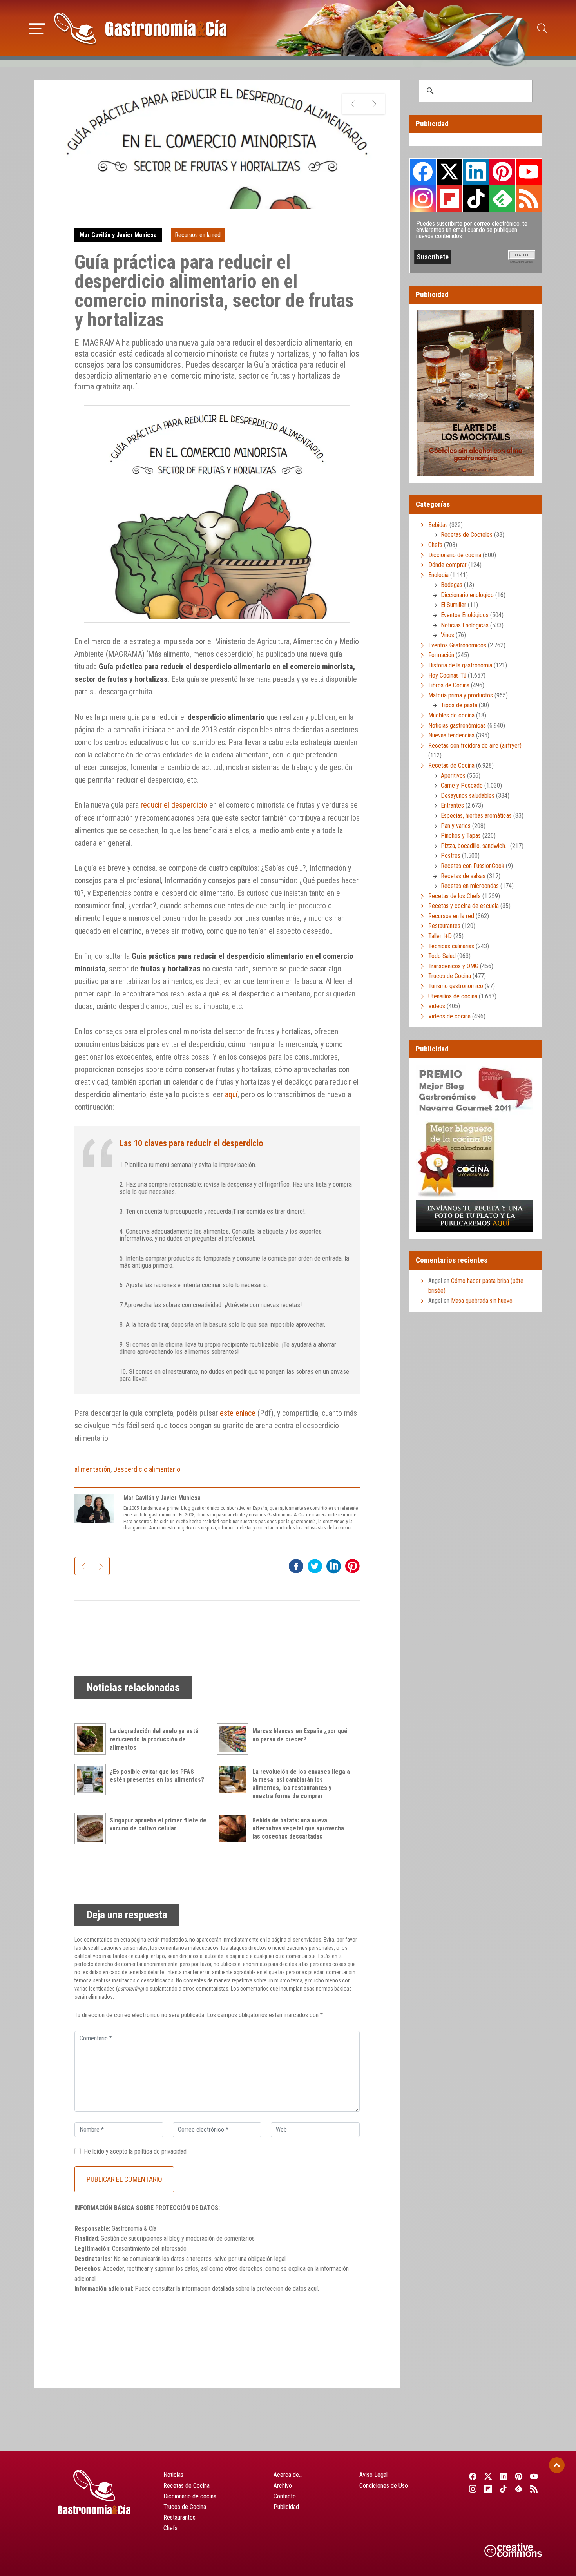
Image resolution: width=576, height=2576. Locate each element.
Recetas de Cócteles (467, 535)
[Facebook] (473, 2476)
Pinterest (502, 172)
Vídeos (437, 1006)
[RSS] (534, 2489)
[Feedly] (519, 2489)
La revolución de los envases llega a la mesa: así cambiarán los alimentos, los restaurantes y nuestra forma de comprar (301, 1784)
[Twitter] (488, 2476)
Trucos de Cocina (450, 976)
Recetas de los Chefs (455, 896)
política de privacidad (160, 2151)
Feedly (502, 198)
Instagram (423, 198)
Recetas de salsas (463, 876)
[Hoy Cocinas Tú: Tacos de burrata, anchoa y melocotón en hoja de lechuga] (353, 104)
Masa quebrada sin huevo (482, 1301)
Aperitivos (453, 776)
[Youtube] (534, 2476)
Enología (438, 575)
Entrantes (452, 805)
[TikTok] (503, 2489)
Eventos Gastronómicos (457, 645)
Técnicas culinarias (451, 946)
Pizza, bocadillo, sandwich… (475, 846)
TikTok (476, 198)
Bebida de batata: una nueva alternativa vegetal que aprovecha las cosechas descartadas (298, 1829)
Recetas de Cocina (451, 765)
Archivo (283, 2486)
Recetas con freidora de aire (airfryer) (475, 745)
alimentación (92, 1469)
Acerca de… (288, 2475)
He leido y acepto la (135, 2151)
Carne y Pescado (462, 785)
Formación (441, 655)
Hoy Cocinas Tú (447, 675)
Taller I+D (440, 936)
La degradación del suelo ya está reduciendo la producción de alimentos (154, 1739)
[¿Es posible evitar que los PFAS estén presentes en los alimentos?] (92, 1780)
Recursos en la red (198, 235)
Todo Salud (442, 956)
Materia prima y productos (461, 695)
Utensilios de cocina (453, 996)
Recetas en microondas (470, 886)
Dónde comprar (447, 565)
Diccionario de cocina (455, 555)
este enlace (238, 1413)
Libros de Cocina (449, 685)
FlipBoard (449, 198)
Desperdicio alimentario (147, 1469)
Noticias (173, 2475)
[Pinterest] (519, 2476)
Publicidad (286, 2507)
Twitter (449, 172)
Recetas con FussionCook (473, 866)
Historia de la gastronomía (460, 665)
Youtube (529, 172)
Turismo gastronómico (456, 986)
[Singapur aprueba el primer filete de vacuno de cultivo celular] (92, 1828)
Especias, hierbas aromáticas (476, 816)
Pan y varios (456, 826)
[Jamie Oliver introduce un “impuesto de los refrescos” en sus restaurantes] (374, 104)
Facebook (423, 172)
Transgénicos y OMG (453, 966)
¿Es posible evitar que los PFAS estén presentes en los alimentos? (157, 1776)
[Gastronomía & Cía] (140, 28)
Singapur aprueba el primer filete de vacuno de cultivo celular (158, 1824)
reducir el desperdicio (174, 805)
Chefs (435, 545)
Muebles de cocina (451, 715)
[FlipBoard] (488, 2489)
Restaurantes (444, 926)
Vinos (447, 635)
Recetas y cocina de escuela (464, 906)
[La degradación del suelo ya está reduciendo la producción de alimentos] (92, 1739)
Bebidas (438, 525)
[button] (37, 27)
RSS (529, 198)
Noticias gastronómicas (457, 726)
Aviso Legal (373, 2475)
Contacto (285, 2496)
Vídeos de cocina (449, 1016)
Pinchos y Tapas (461, 836)
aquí (231, 1094)
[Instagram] (473, 2489)
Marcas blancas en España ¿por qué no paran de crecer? (300, 1735)
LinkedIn (476, 172)
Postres (451, 856)
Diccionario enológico (467, 595)
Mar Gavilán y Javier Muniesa (118, 235)
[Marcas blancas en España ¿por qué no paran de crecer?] (235, 1739)
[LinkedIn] (503, 2476)
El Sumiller (454, 605)
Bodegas (452, 585)
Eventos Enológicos (465, 615)
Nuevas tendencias (451, 735)
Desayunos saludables (468, 796)
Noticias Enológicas (465, 625)
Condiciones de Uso (384, 2486)
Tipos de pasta (459, 705)
